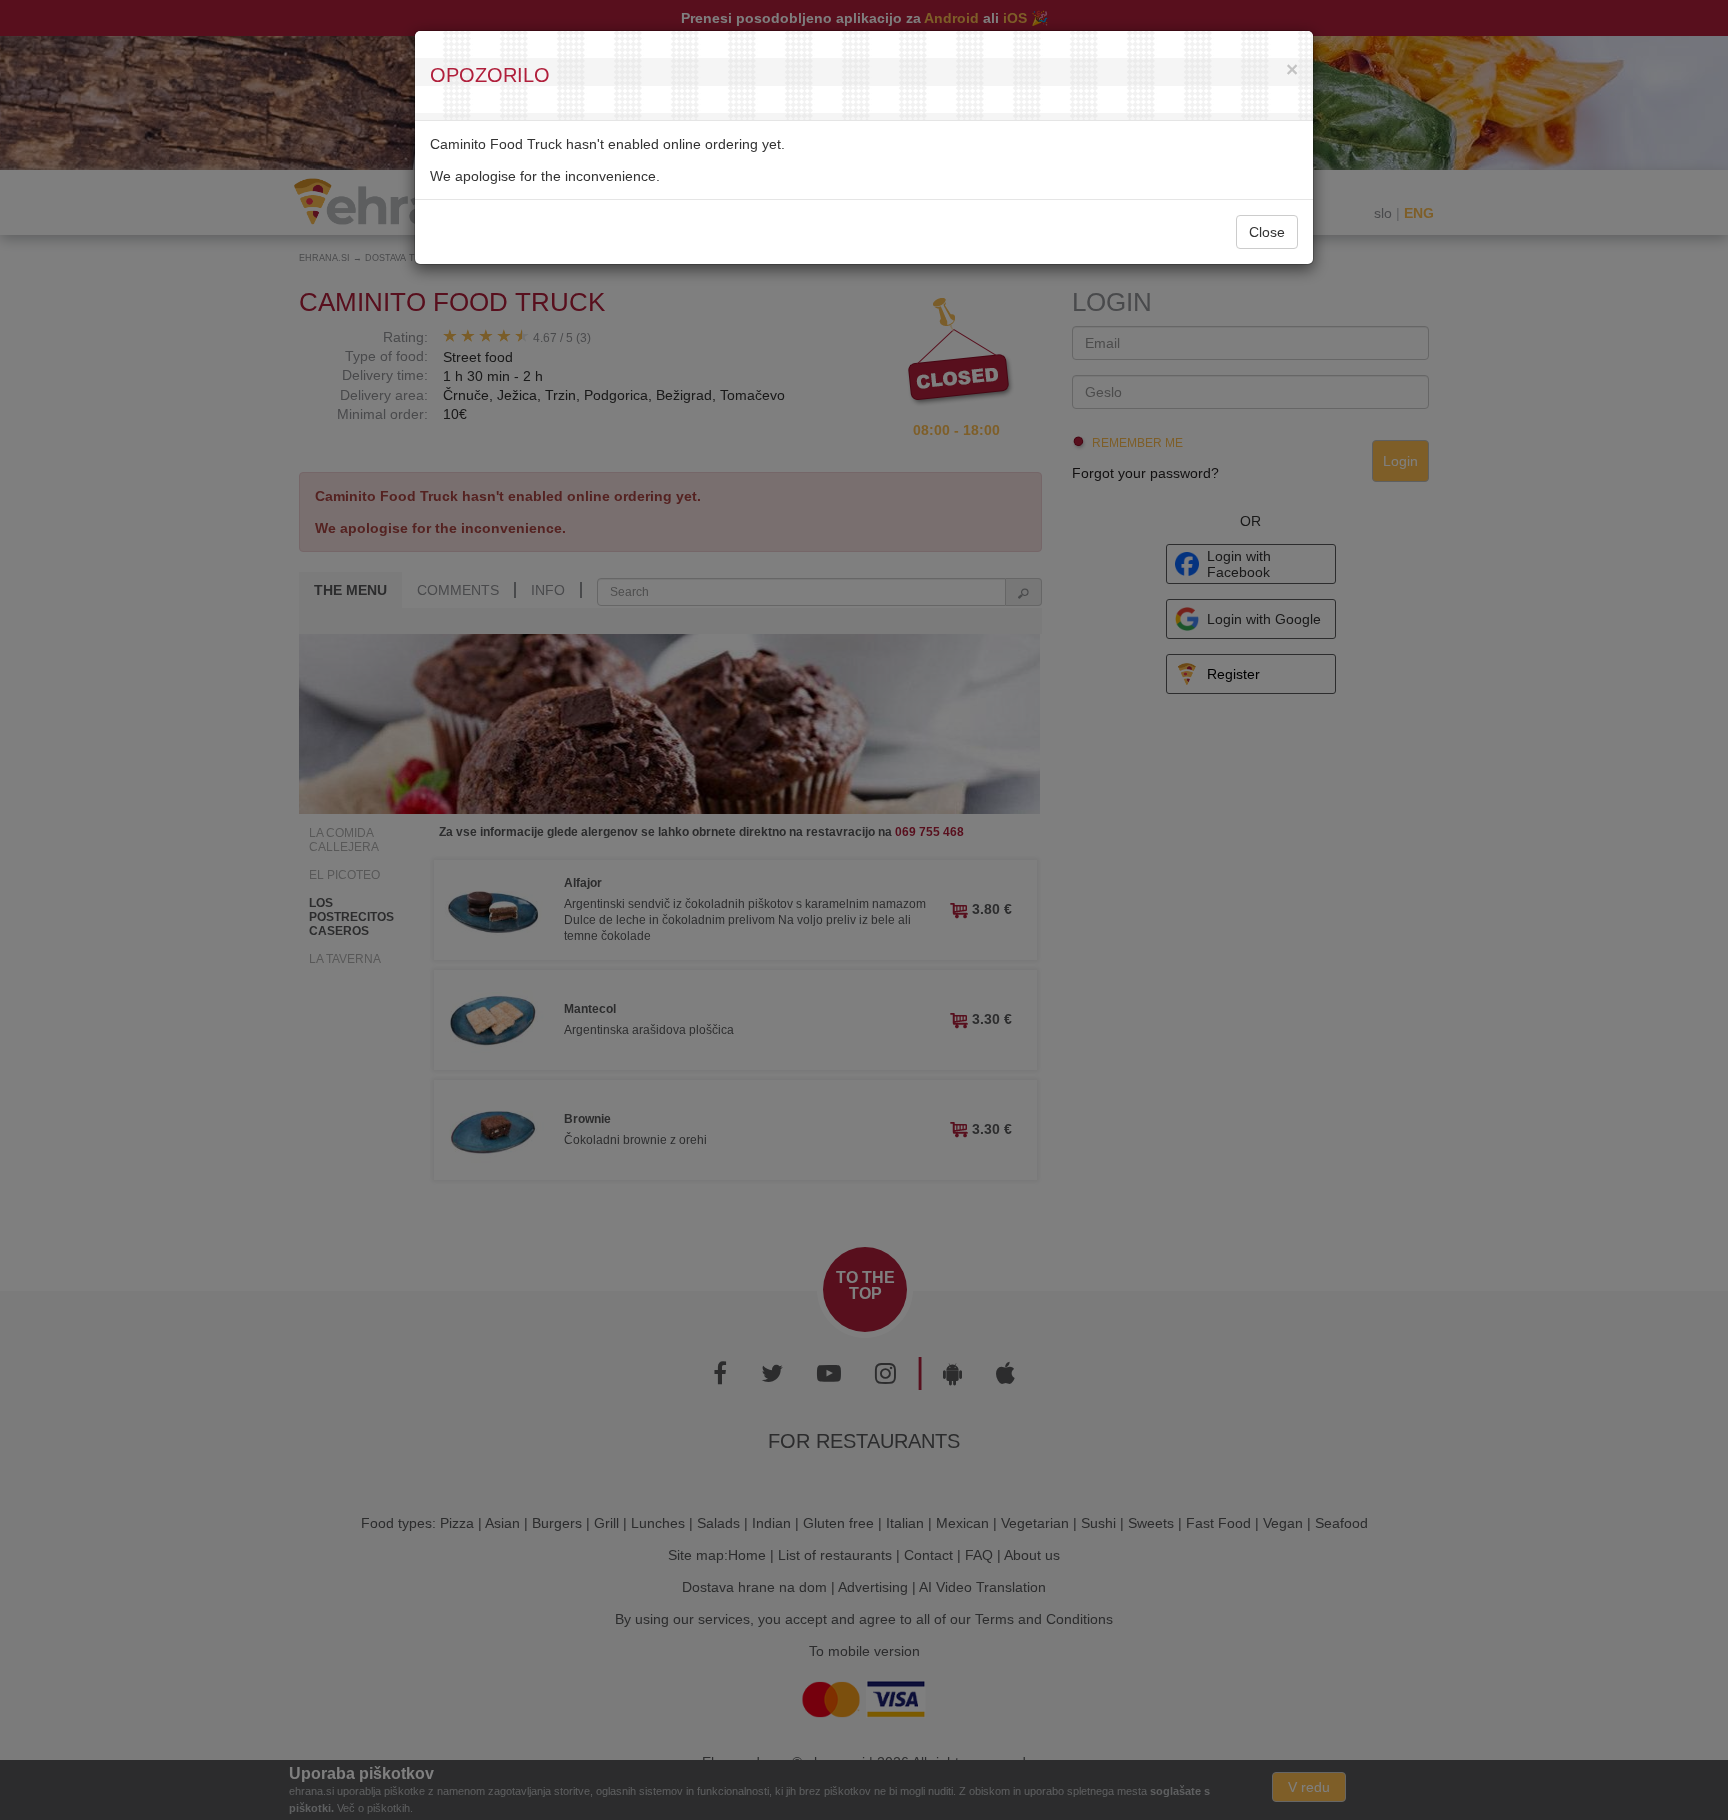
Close (1267, 232)
